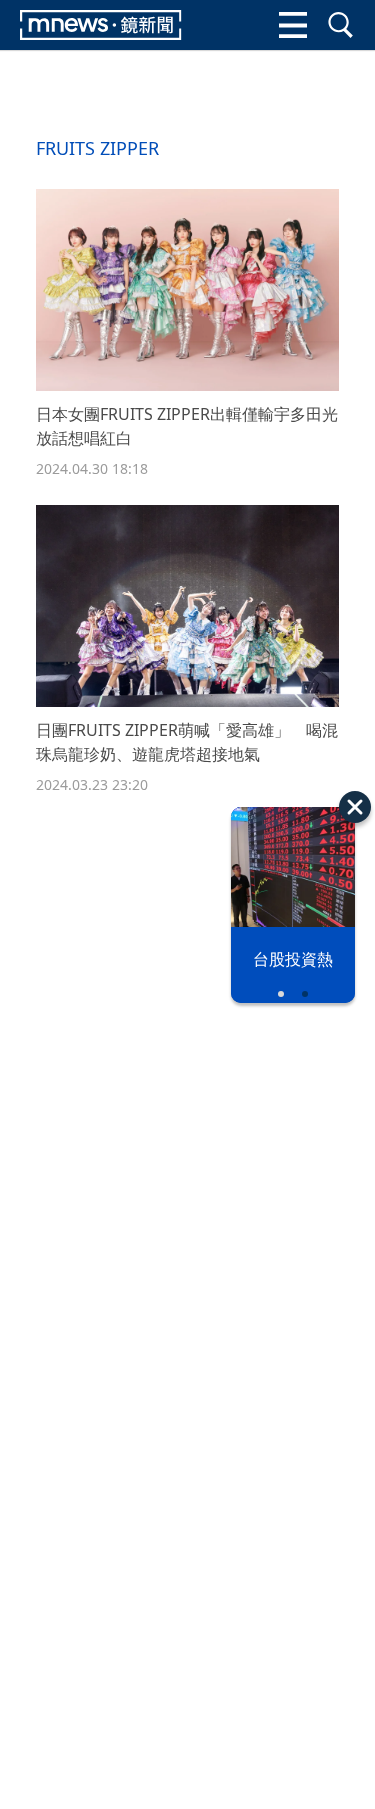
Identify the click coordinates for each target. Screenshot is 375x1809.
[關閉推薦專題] (355, 807)
